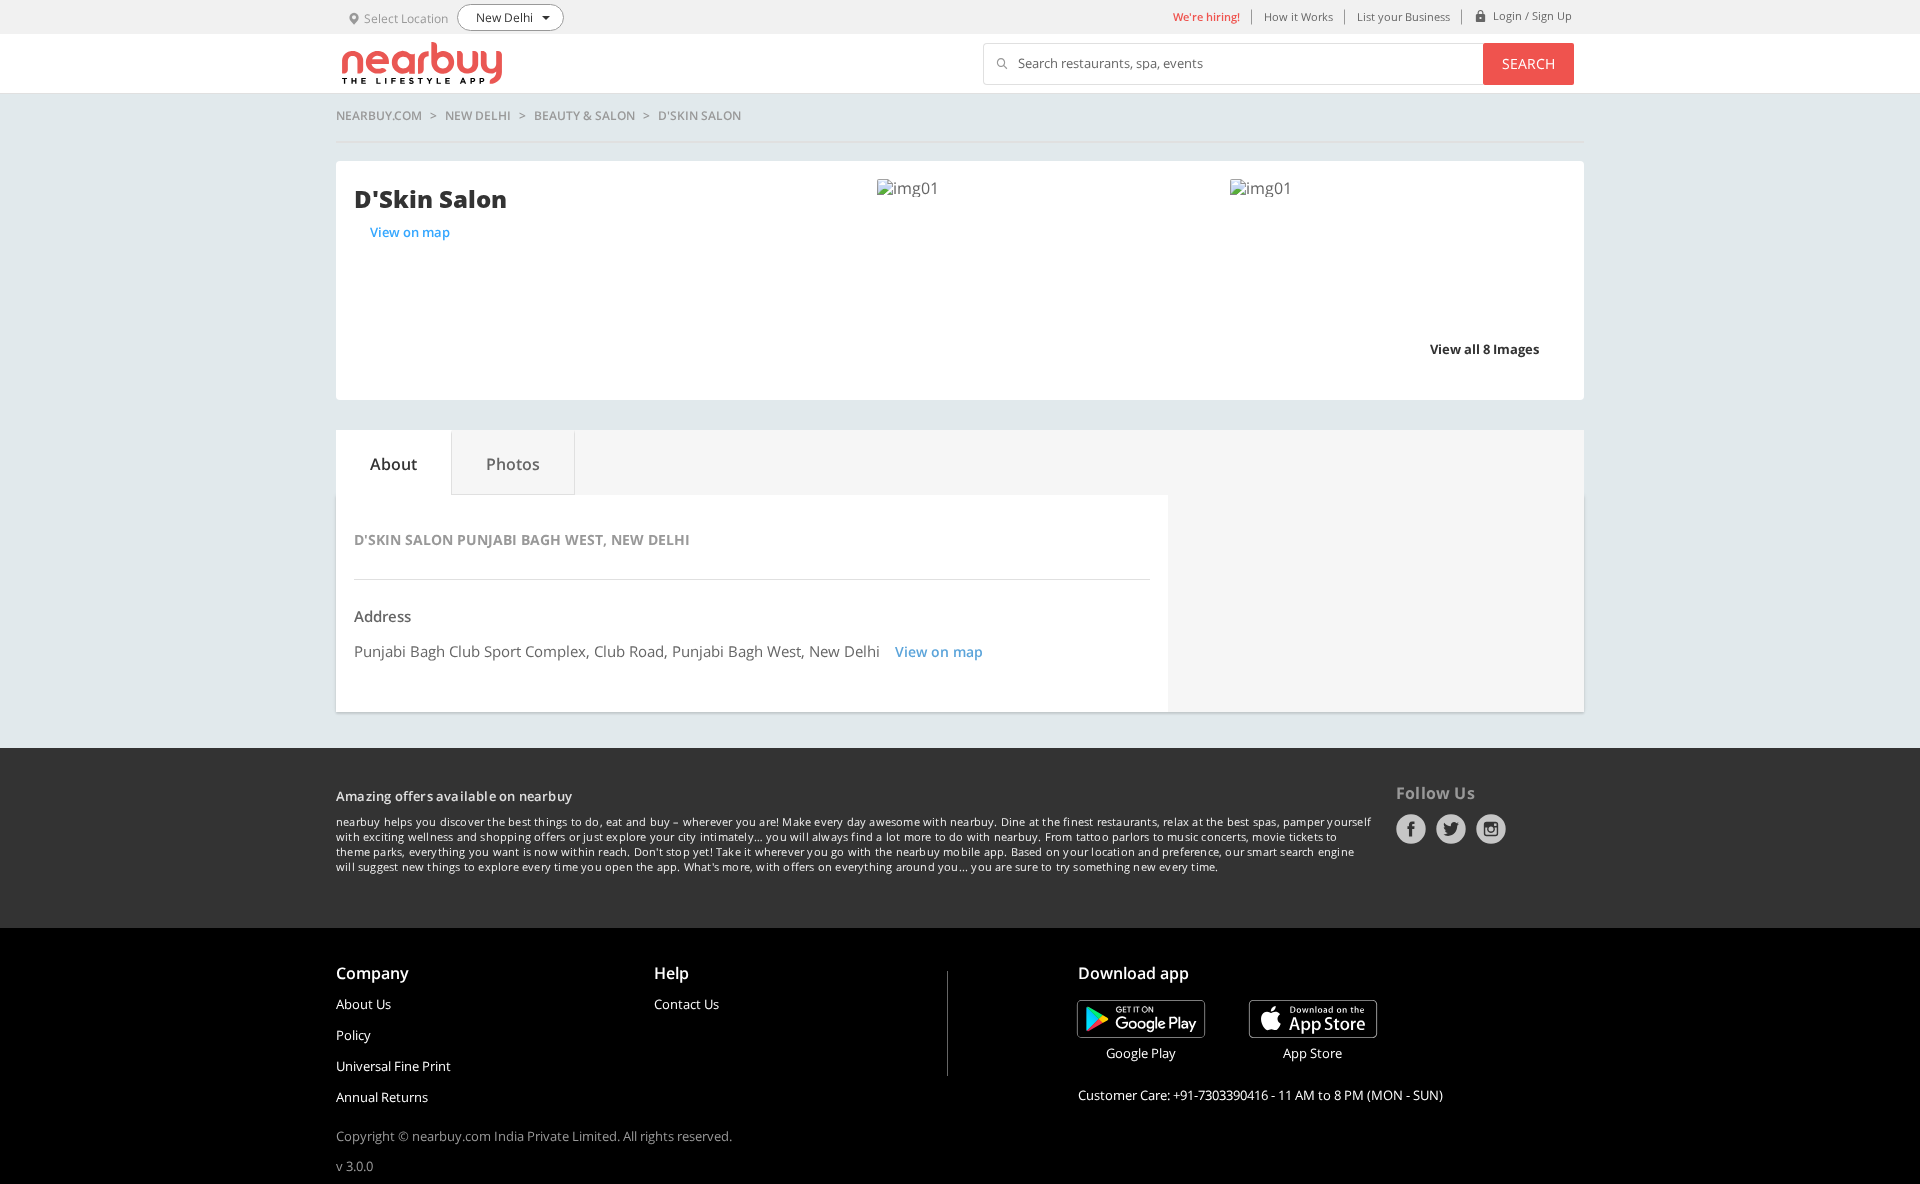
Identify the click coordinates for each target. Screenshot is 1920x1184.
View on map (410, 232)
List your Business (1403, 16)
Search (1528, 63)
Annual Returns (382, 1097)
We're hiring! (1206, 16)
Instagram (1491, 829)
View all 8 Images (1484, 349)
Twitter (1451, 829)
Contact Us (686, 1004)
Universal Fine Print (393, 1066)
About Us (363, 1004)
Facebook (1411, 829)
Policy (353, 1035)
